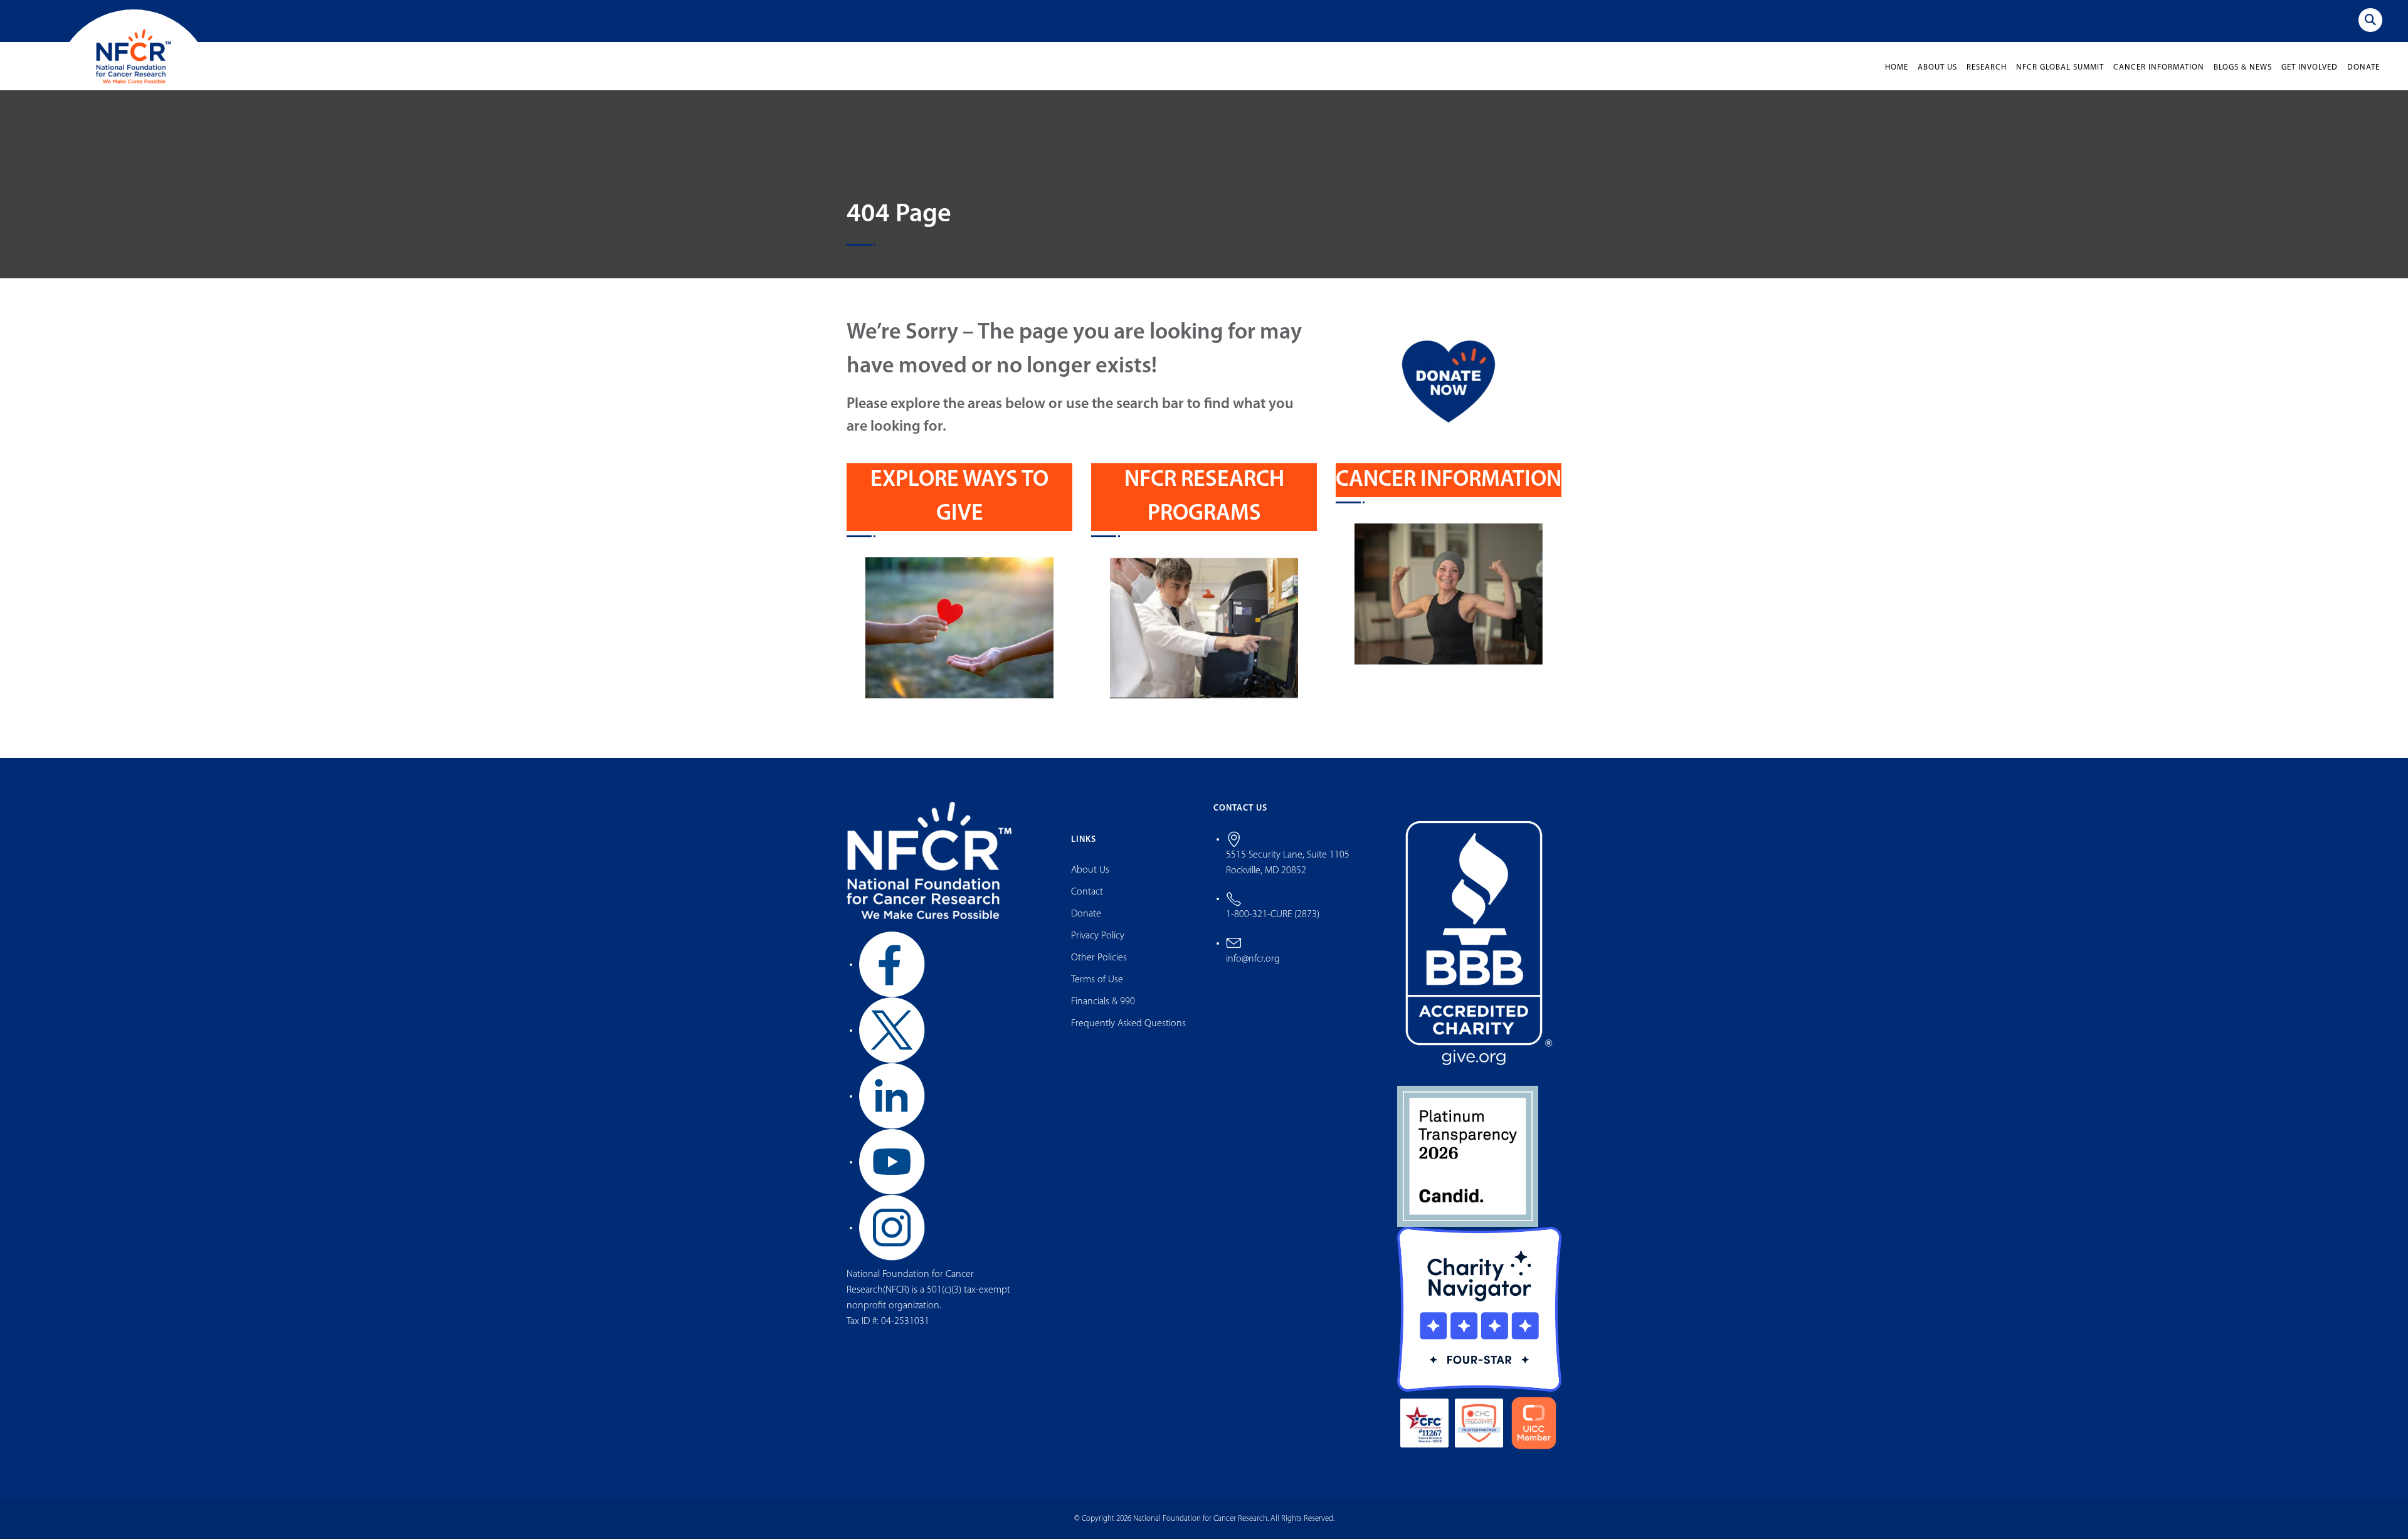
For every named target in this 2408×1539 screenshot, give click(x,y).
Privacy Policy (1098, 936)
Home (1897, 67)
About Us (1937, 67)
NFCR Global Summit (2060, 67)
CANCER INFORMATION (1449, 480)
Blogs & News (2243, 67)
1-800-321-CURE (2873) (1273, 915)
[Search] (2370, 20)
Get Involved (2310, 67)
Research (1987, 67)
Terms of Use (1097, 980)
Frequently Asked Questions (1128, 1024)
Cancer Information (2159, 67)
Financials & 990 (1103, 1002)
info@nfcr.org (1253, 959)
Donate (2363, 67)
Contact (1087, 892)
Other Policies (1099, 958)
